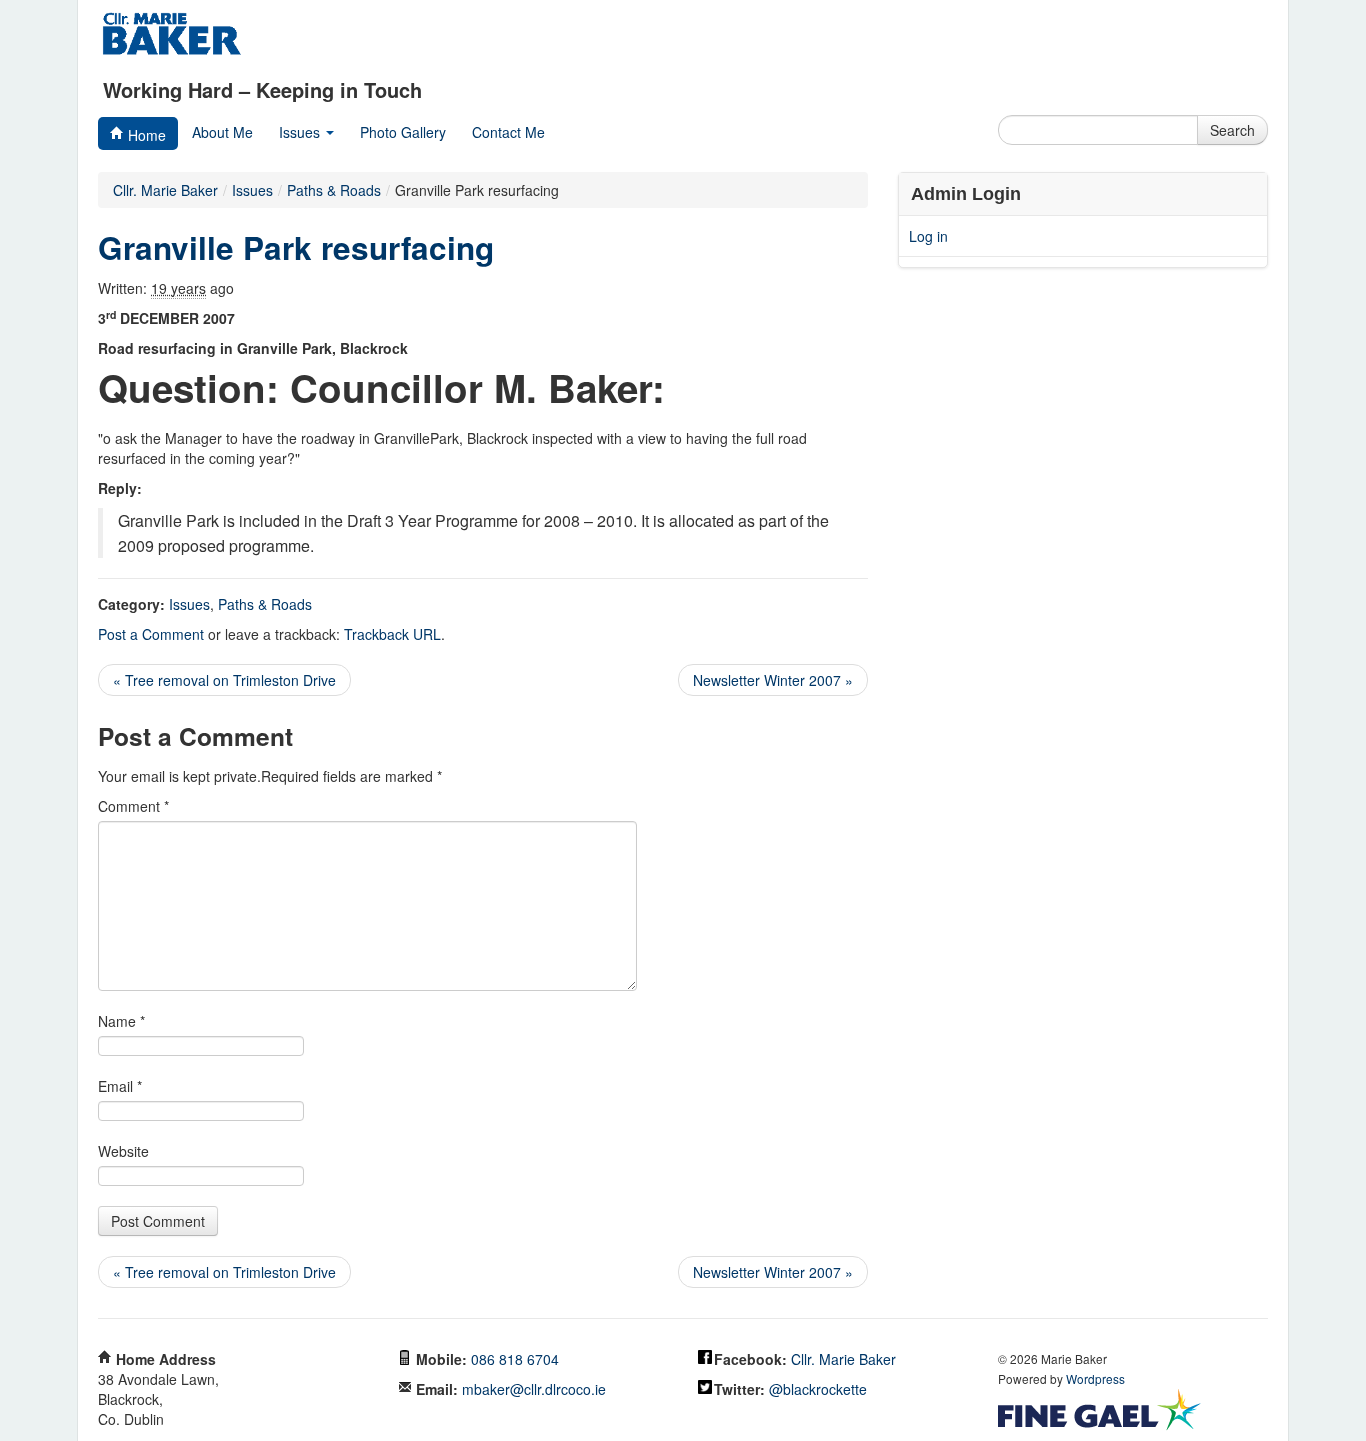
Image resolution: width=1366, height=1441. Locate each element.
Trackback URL (392, 634)
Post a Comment (151, 634)
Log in (928, 236)
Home (145, 135)
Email (120, 1086)
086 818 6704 (515, 1359)
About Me (222, 132)
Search (1232, 130)
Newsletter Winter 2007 (773, 680)
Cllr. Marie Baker (165, 190)
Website (123, 1151)
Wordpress (1095, 1378)
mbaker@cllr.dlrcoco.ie (534, 1389)
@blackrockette (818, 1389)
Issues (301, 132)
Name (121, 1021)
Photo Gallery (403, 132)
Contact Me (508, 132)
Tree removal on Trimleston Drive (224, 680)
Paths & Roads (265, 604)
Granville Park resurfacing (296, 247)
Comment (133, 806)
